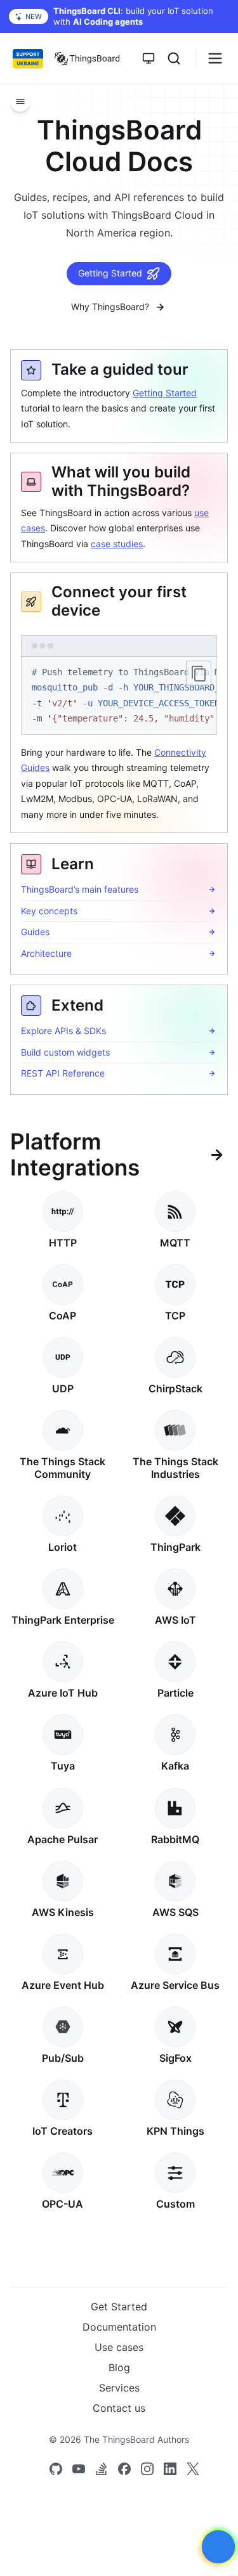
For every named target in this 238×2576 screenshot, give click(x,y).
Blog (119, 2367)
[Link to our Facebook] (124, 2469)
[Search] (174, 58)
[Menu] (20, 101)
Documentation (119, 2327)
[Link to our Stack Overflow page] (102, 2469)
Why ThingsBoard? (110, 307)
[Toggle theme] (149, 58)
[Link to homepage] (87, 58)
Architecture (46, 953)
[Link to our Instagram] (147, 2469)
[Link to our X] (193, 2469)
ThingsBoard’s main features (80, 889)
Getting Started (110, 273)
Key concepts (49, 911)
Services (119, 2388)
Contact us (119, 2408)
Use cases (119, 2347)
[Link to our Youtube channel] (79, 2469)
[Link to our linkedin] (170, 2469)
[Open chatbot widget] (218, 2547)
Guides (35, 932)
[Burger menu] (215, 58)
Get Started (119, 2307)
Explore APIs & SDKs (63, 1031)
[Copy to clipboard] (199, 673)
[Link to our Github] (56, 2469)
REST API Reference (63, 1073)
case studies (117, 544)
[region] (119, 696)
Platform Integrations (75, 1155)
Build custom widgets (65, 1052)
